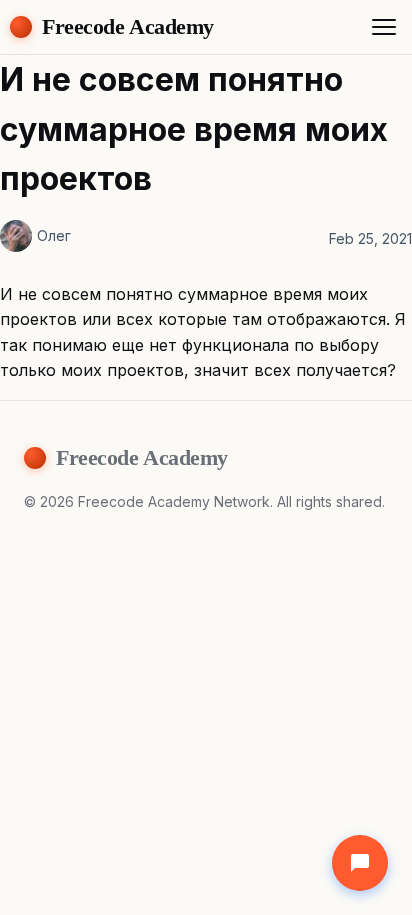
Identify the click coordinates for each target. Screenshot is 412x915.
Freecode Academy (128, 26)
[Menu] (384, 27)
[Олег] (16, 236)
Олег (54, 235)
